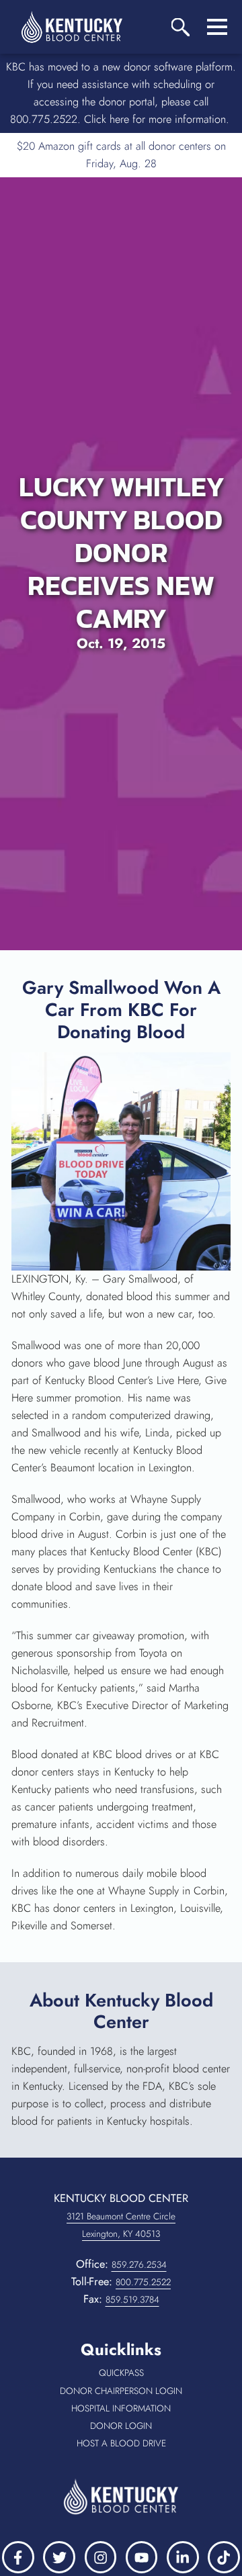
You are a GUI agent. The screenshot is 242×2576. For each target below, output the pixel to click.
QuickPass (144, 2373)
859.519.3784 (132, 2299)
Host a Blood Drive (133, 2444)
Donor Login (140, 2426)
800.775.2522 (143, 2282)
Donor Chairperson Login (125, 2391)
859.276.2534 (139, 2264)
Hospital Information (130, 2409)
